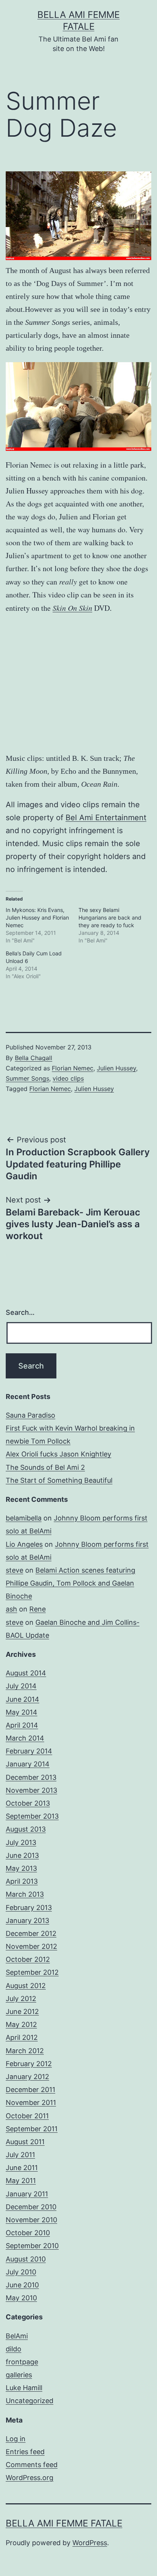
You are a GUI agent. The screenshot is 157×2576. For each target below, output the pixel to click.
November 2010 (31, 2220)
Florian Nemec (73, 1068)
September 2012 (32, 1972)
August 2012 (26, 1986)
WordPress (90, 2543)
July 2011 (20, 2155)
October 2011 (27, 2116)
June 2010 (22, 2285)
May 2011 (21, 2181)
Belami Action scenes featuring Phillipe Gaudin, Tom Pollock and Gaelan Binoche (70, 1583)
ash (11, 1609)
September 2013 (32, 1816)
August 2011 (25, 2142)
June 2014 (22, 1699)
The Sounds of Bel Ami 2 (45, 1467)
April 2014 (22, 1725)
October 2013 (28, 1803)
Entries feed (25, 2452)
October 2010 (28, 2233)
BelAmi (17, 2336)
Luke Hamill (24, 2388)
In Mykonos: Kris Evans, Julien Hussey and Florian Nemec (37, 917)
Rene (38, 1609)
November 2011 (31, 2102)
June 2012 (22, 2011)
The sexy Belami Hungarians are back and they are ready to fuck (110, 917)
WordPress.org (30, 2478)
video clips (68, 1078)
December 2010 (31, 2207)
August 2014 (26, 1673)
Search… (20, 1312)
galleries (19, 2375)
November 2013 (31, 1790)
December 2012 (31, 1933)
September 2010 (32, 2246)
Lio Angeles (24, 1544)
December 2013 (31, 1777)
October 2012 (28, 1959)
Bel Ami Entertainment (106, 818)
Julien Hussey (116, 1068)
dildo (14, 2349)
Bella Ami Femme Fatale (64, 2523)
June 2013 (22, 1855)
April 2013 (22, 1881)
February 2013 (29, 1908)
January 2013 (27, 1920)
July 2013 (21, 1842)
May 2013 (21, 1868)
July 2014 (21, 1686)
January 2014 (28, 1764)
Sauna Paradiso (30, 1415)
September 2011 (32, 2129)
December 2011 (30, 2090)
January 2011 (27, 2194)
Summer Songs (27, 1078)
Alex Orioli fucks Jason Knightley (58, 1454)
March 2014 (25, 1738)
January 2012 (27, 2077)
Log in (16, 2439)
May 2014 (22, 1712)
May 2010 (21, 2298)
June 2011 (22, 2168)
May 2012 (21, 2024)
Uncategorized (30, 2401)
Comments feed (32, 2465)
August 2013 (26, 1829)
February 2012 (29, 2064)
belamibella (24, 1518)
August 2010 (26, 2259)
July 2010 (21, 2272)
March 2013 (25, 1894)
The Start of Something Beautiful (59, 1480)
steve (14, 1570)
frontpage (22, 2362)
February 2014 (29, 1751)
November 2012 (31, 1946)
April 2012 (22, 2037)
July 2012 (21, 1999)
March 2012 (25, 2051)
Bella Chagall (34, 1058)
